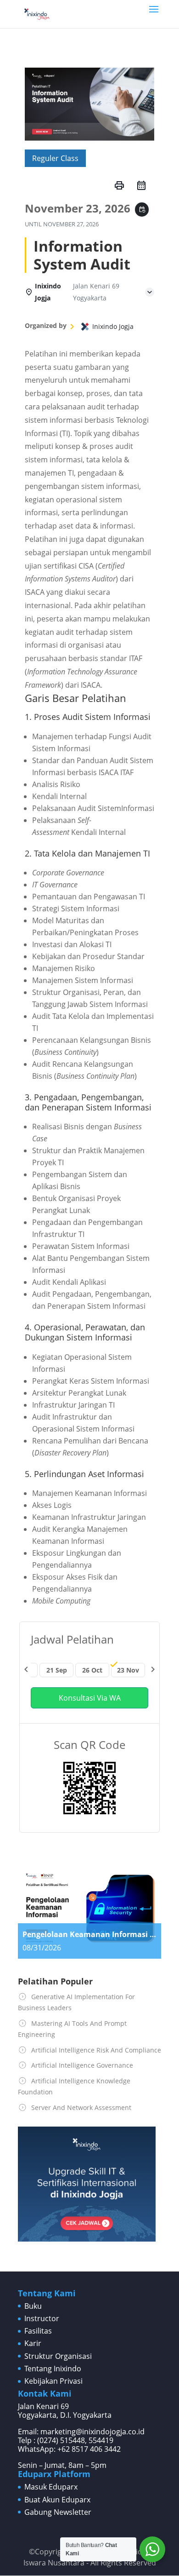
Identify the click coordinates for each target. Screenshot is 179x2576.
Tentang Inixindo (53, 2369)
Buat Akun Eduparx (57, 2500)
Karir (33, 2343)
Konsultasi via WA (90, 1698)
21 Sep (57, 1670)
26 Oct (92, 1670)
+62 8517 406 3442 (89, 2449)
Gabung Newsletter (58, 2512)
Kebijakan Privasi (53, 2381)
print (119, 185)
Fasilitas (38, 2331)
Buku (33, 2306)
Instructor (42, 2318)
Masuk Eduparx (51, 2487)
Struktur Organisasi (58, 2356)
